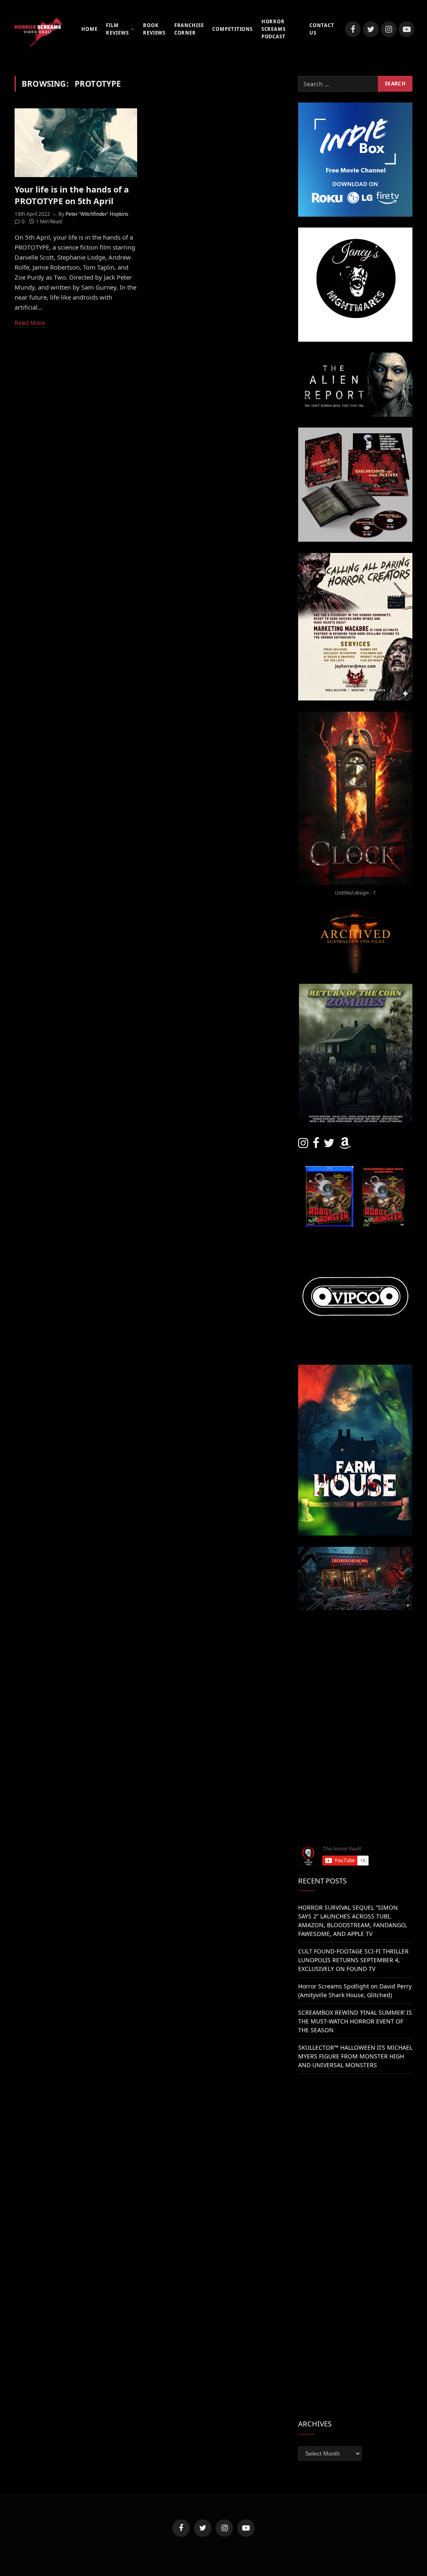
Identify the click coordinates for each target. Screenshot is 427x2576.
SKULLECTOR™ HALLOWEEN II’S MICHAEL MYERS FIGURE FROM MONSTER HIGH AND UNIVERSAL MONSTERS (355, 2056)
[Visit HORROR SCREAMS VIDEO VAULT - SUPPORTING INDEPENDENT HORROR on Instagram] (303, 1145)
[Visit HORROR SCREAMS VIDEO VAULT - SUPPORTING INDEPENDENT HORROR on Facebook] (316, 1145)
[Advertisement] (355, 1673)
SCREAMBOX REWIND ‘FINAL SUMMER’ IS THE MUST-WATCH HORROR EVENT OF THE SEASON (355, 2021)
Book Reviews (154, 29)
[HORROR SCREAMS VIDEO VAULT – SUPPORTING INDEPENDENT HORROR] (38, 29)
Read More (30, 323)
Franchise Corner (189, 29)
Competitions (232, 29)
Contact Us (322, 29)
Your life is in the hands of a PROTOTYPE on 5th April (72, 195)
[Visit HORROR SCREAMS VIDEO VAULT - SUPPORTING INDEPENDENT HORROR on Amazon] (345, 1145)
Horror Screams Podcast (274, 29)
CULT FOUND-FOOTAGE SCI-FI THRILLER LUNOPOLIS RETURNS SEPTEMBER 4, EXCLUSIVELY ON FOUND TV (353, 1960)
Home (89, 29)
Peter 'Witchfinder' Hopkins (97, 214)
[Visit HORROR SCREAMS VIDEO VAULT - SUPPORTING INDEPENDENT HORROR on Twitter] (329, 1145)
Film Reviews (117, 29)
